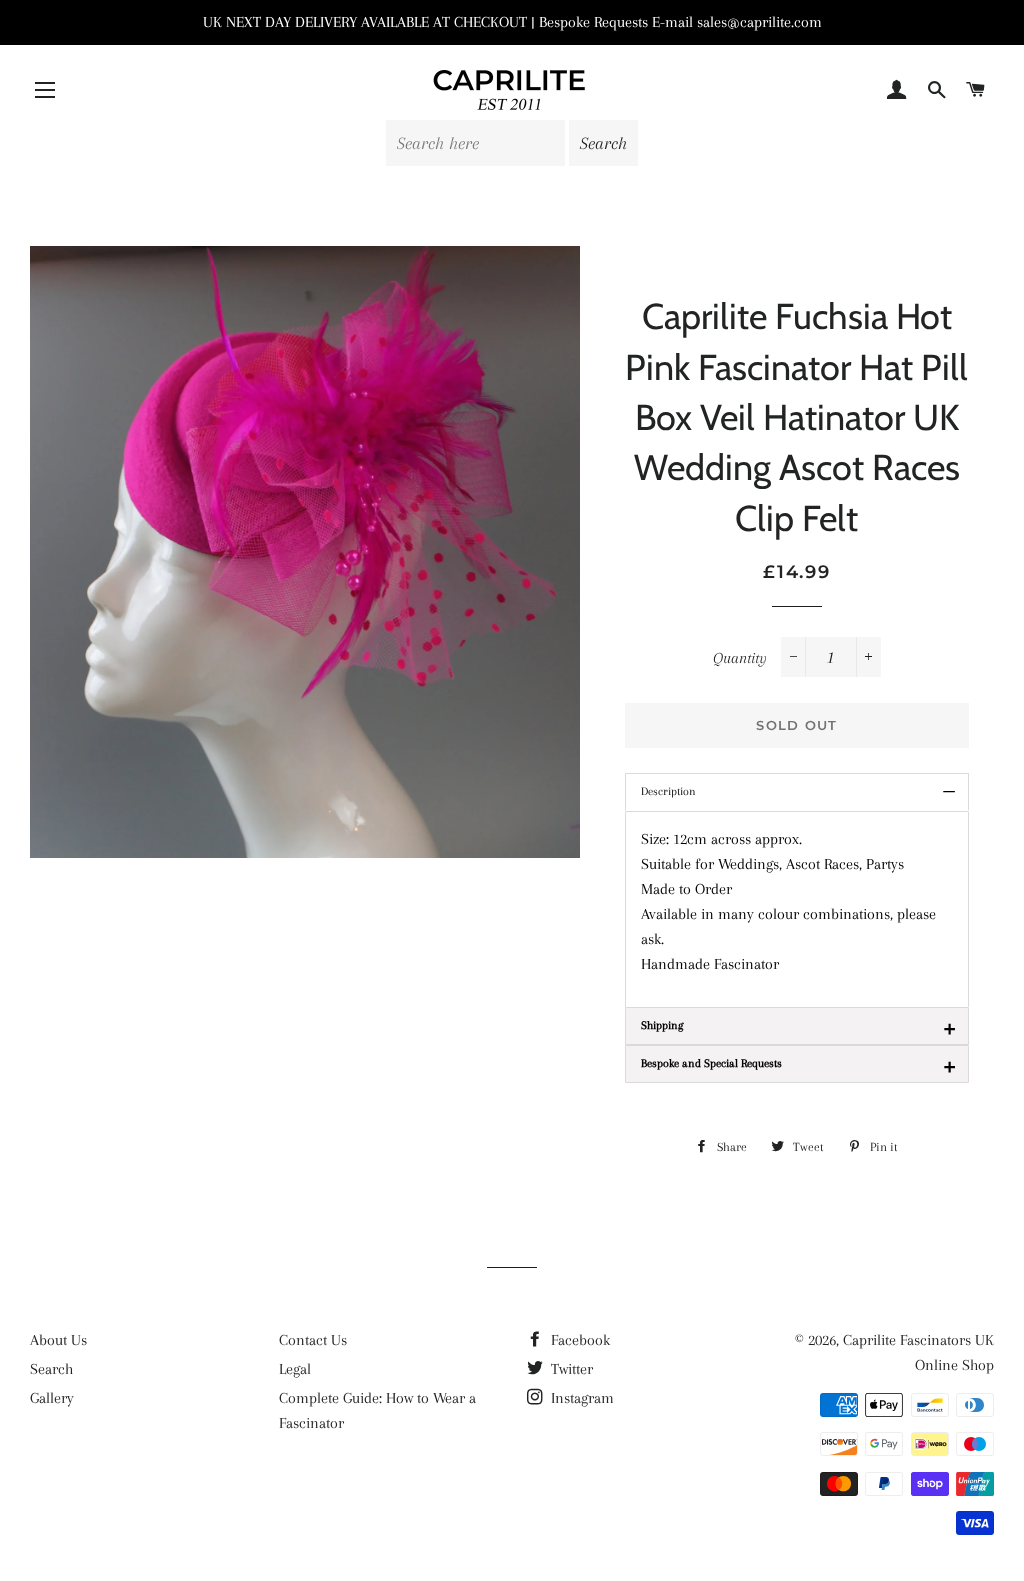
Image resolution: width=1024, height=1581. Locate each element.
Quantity (740, 658)
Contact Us (313, 1340)
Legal (295, 1369)
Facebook (578, 1340)
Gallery (52, 1398)
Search (51, 1369)
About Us (58, 1340)
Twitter (570, 1369)
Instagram (580, 1398)
